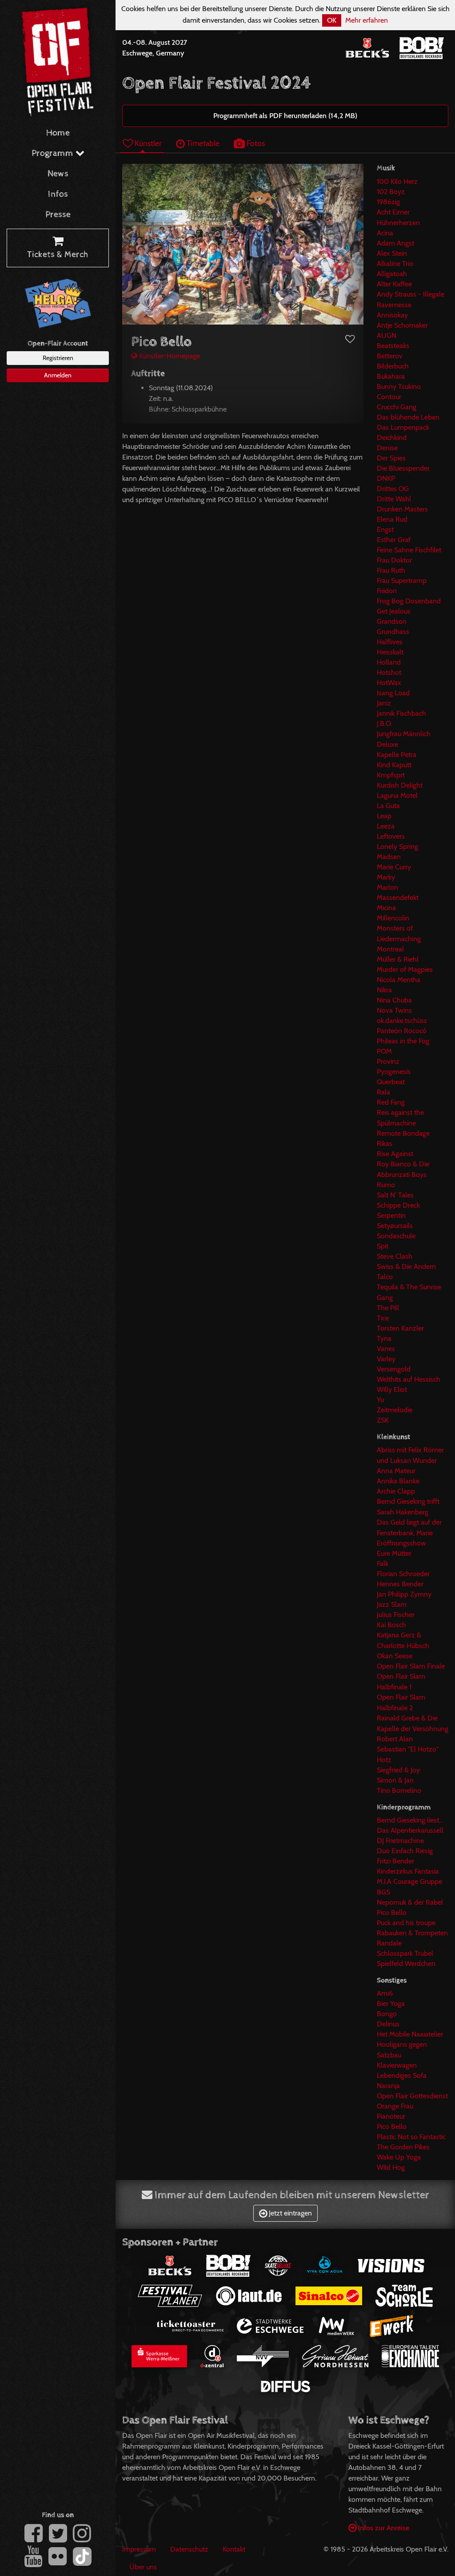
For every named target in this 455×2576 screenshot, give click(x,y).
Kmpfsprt (391, 775)
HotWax (389, 683)
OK (332, 20)
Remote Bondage (403, 1133)
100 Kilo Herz (397, 181)
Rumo (386, 1185)
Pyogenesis (394, 1072)
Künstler (147, 143)
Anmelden (58, 375)
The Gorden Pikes (403, 2147)
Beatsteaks (393, 346)
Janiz (384, 703)
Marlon (387, 887)
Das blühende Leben (408, 417)
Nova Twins (394, 1010)
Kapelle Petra (397, 755)
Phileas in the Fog (403, 1041)
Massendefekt (398, 898)
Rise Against (395, 1154)
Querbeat (391, 1082)
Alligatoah (392, 274)
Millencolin (393, 918)
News (58, 174)
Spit (383, 1246)
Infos (58, 194)
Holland (389, 662)
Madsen (389, 857)
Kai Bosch (391, 1625)
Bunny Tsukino (399, 386)
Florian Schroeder (403, 1574)
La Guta (388, 806)
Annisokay (392, 315)
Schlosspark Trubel (405, 1953)
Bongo (387, 2014)
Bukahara (391, 376)
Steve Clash (395, 1256)
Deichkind (392, 438)
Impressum (139, 2549)
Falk (383, 1563)
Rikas (385, 1143)
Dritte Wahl (394, 499)
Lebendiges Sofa (402, 2075)
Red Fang (391, 1102)
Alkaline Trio (395, 264)
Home (58, 133)
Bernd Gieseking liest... (410, 1820)
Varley (386, 1359)
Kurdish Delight (400, 785)
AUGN (387, 335)
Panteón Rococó (402, 1031)
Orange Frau (395, 2106)
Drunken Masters (402, 509)
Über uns (143, 2567)
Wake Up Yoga (399, 2157)
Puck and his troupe (406, 1923)
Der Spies (391, 458)
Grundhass (393, 632)
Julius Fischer (396, 1615)
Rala (383, 1092)
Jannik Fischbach (401, 713)
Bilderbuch (393, 366)
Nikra (384, 990)
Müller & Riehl (398, 959)
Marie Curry (394, 867)
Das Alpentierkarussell (410, 1830)
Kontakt (234, 2549)
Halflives (390, 642)
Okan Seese (395, 1656)
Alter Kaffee (394, 284)
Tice (383, 1318)
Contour (389, 397)
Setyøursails (395, 1226)
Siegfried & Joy (398, 1770)
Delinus (388, 2024)
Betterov (390, 356)
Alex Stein (392, 253)
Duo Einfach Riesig (405, 1851)
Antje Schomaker (402, 325)
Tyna (384, 1338)
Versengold (394, 1369)
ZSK (383, 1420)
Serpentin (391, 1215)
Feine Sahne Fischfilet (409, 550)
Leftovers (391, 836)
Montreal (390, 949)
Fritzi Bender (395, 1861)
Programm (54, 153)
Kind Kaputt (394, 765)
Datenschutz (189, 2549)
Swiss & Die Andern (406, 1266)
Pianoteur (391, 2116)
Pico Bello (392, 1912)
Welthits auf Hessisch (409, 1379)
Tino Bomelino (399, 1790)
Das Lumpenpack (403, 427)
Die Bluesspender (403, 468)
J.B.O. (385, 723)
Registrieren (58, 358)
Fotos (255, 143)
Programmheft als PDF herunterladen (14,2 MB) (285, 116)
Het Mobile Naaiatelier (410, 2034)
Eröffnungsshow (401, 1543)
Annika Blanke (398, 1481)
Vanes (386, 1349)
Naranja (388, 2086)
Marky (386, 877)
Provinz (388, 1061)
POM (384, 1051)
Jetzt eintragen (289, 2213)
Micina (386, 908)
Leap (384, 816)
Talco (385, 1277)
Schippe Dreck (398, 1205)
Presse (58, 215)
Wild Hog (391, 2167)
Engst (385, 529)
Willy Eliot (392, 1389)
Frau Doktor (394, 560)
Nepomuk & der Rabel (410, 1902)
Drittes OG (393, 489)
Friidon (387, 591)
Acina (385, 233)
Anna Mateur (396, 1471)
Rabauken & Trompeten (412, 1933)
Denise (387, 448)
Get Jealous (394, 611)
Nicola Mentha (399, 980)
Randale (389, 1943)
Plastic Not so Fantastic (411, 2137)
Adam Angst (395, 243)
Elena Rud (392, 519)
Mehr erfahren (367, 20)
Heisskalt (390, 652)
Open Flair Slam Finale (411, 1666)
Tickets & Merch (58, 255)
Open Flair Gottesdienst (412, 2096)
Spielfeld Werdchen (406, 1964)
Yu (380, 1400)
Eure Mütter (394, 1553)
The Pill (388, 1308)
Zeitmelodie (395, 1410)
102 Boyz (391, 192)
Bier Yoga (391, 2003)
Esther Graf (394, 540)
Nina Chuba (394, 1000)
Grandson (392, 621)
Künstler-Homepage (169, 356)
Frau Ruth (391, 570)
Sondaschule (396, 1236)
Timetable (202, 143)
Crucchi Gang (397, 407)
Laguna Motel (397, 795)
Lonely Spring (397, 846)
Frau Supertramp (402, 581)
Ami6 (385, 1993)
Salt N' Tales (395, 1195)
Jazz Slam (392, 1604)
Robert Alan (395, 1739)
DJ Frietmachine (400, 1841)
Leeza (386, 826)
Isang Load (393, 693)
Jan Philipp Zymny (404, 1594)
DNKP (386, 478)
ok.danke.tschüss (402, 1020)
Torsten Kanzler (400, 1328)
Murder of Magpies (405, 969)
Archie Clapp (396, 1491)
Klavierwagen (397, 2065)
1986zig (388, 202)
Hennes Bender (400, 1584)
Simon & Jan (395, 1780)
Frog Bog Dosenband (409, 601)
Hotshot (389, 672)
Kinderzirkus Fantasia (408, 1871)
